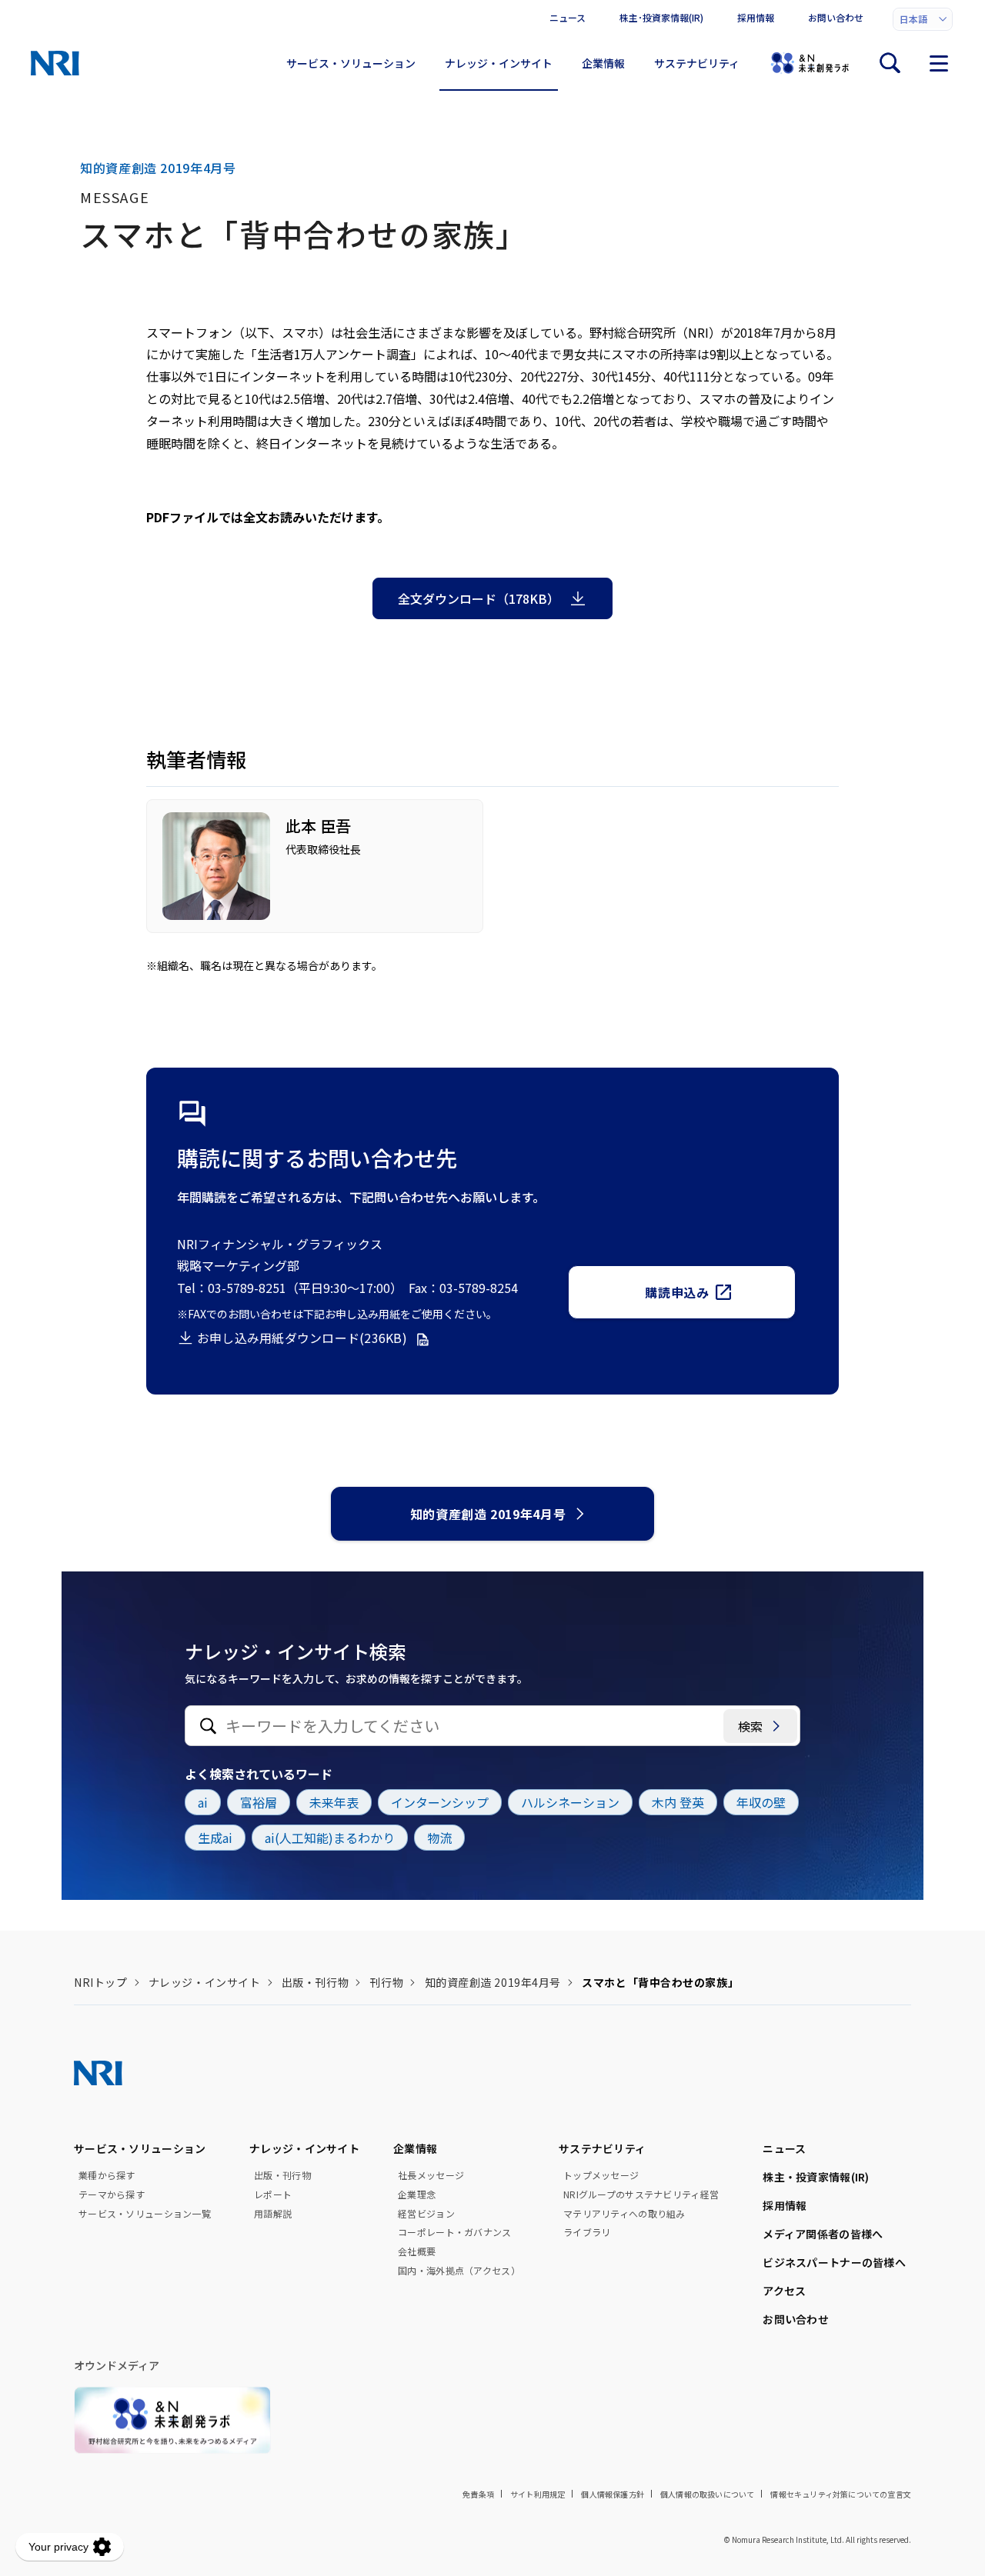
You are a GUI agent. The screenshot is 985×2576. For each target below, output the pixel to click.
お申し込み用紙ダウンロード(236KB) (302, 1338)
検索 (750, 1726)
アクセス (784, 2291)
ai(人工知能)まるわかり (330, 1838)
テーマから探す (112, 2194)
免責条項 (478, 2494)
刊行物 (386, 1982)
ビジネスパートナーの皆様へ (834, 2262)
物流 (439, 1838)
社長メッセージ (431, 2175)
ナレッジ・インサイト (499, 63)
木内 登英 (678, 1802)
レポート (273, 2194)
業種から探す (107, 2175)
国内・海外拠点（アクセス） (459, 2271)
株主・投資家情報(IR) (816, 2177)
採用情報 (756, 17)
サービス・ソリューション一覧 (145, 2214)
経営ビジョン (426, 2214)
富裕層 (259, 1802)
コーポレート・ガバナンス (454, 2232)
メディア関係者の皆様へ (823, 2234)
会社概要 (417, 2251)
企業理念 (417, 2194)
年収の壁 (761, 1802)
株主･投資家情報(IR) (661, 17)
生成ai (215, 1838)
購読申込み (677, 1292)
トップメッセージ (601, 2175)
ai (203, 1802)
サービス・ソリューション (351, 63)
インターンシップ (440, 1802)
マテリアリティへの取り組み (624, 2214)
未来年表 (334, 1802)
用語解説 (273, 2214)
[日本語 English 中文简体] (923, 19)
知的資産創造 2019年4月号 (488, 1514)
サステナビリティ (697, 63)
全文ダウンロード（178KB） (479, 598)
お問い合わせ (836, 17)
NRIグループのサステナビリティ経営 (641, 2194)
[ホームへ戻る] (55, 63)
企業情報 (603, 63)
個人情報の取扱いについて (707, 2494)
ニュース (568, 17)
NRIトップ (100, 1982)
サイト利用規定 (538, 2494)
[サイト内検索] (890, 63)
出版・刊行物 (315, 1982)
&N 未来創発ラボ (810, 63)
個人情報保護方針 (613, 2494)
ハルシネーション (570, 1802)
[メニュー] (939, 63)
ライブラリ (587, 2232)
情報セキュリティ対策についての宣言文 (841, 2494)
